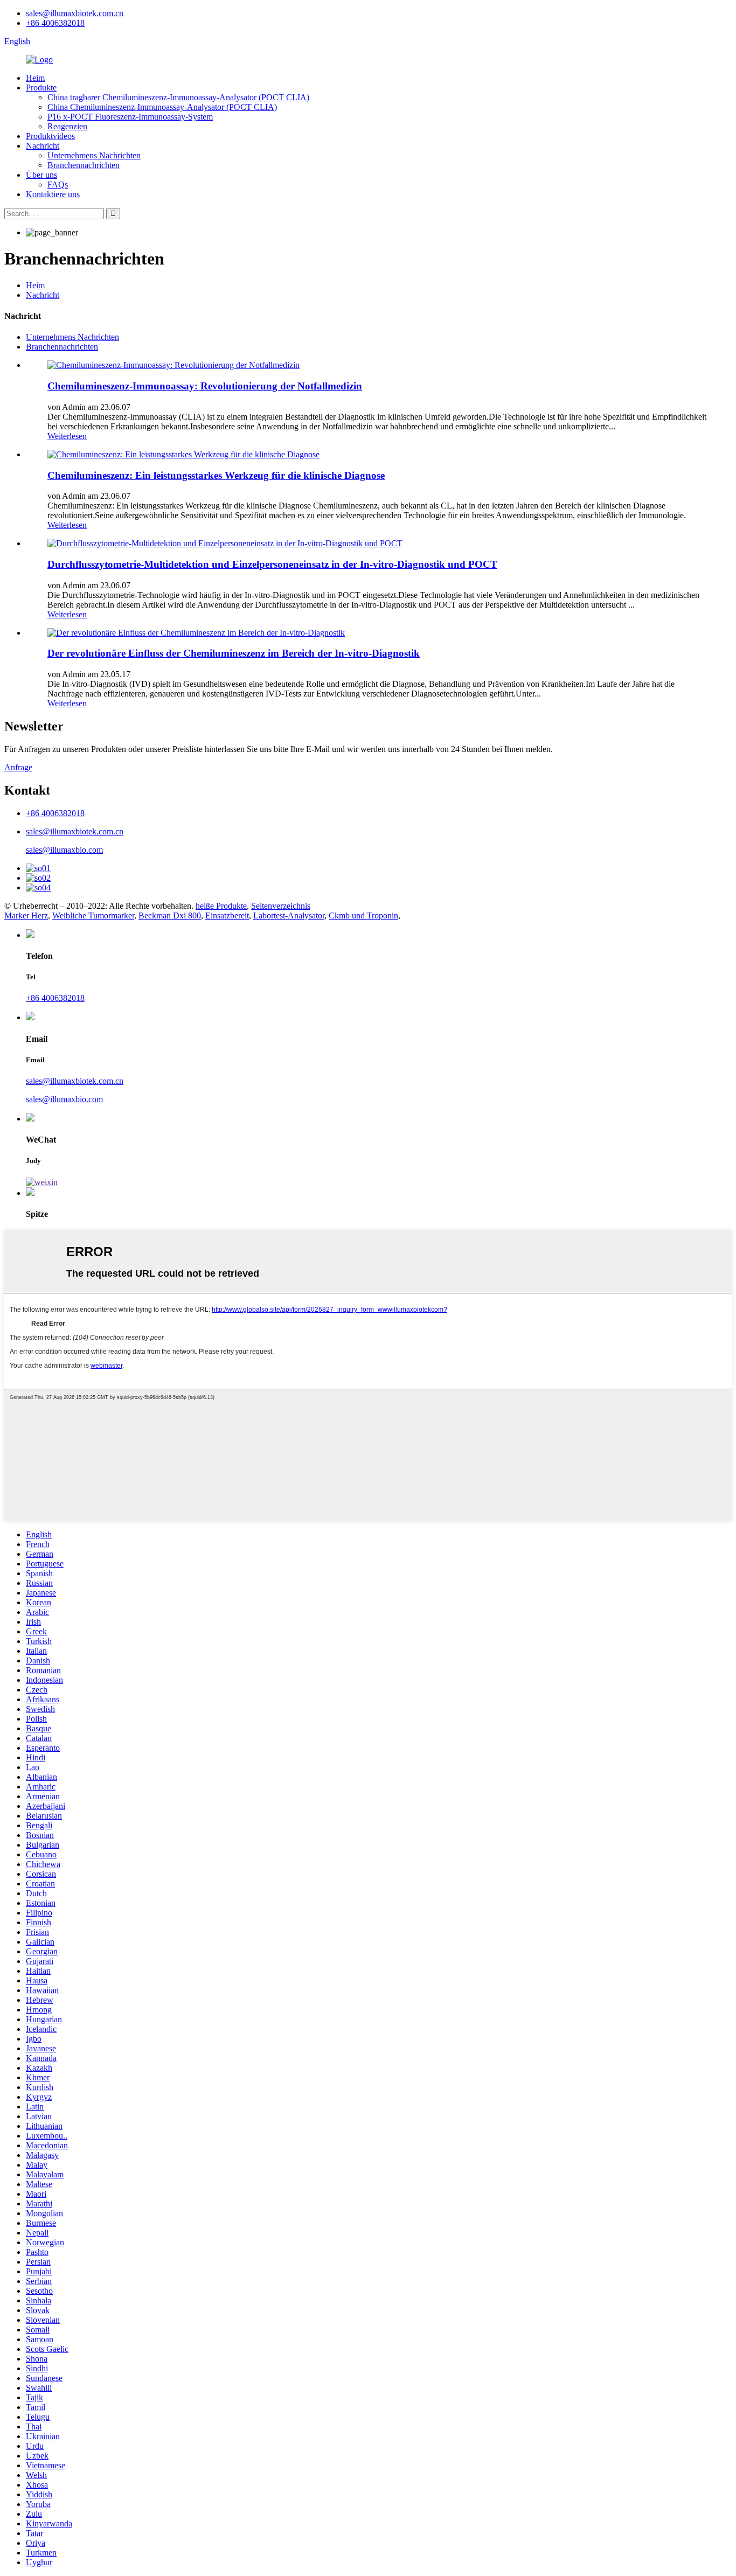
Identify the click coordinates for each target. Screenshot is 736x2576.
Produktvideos (50, 136)
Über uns (41, 175)
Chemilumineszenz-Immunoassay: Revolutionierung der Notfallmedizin (205, 386)
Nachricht (43, 146)
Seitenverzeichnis (281, 906)
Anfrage (18, 767)
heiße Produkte (221, 906)
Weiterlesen (67, 436)
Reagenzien (67, 126)
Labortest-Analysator (289, 915)
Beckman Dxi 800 (170, 915)
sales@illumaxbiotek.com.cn (75, 13)
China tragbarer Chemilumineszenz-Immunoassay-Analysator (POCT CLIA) (178, 97)
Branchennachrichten (84, 165)
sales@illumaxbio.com (64, 850)
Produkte (41, 88)
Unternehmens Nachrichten (94, 155)
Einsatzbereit (227, 915)
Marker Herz (26, 915)
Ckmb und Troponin (363, 915)
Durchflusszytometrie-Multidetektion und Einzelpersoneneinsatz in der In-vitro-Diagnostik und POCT (272, 564)
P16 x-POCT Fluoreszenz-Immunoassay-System (130, 117)
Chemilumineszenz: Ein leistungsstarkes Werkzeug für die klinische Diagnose (216, 475)
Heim (35, 78)
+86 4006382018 (55, 23)
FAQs (58, 185)
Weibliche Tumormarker (93, 915)
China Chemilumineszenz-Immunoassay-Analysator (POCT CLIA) (162, 107)
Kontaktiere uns (53, 194)
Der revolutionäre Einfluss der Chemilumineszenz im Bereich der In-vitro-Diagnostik (234, 653)
